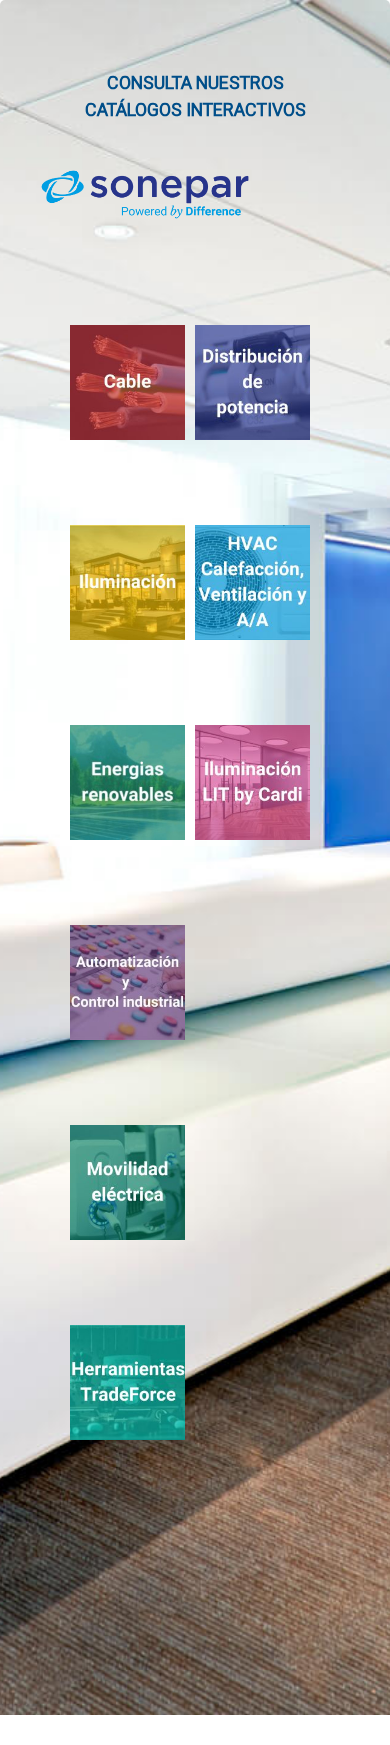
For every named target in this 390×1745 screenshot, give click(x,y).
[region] (195, 857)
